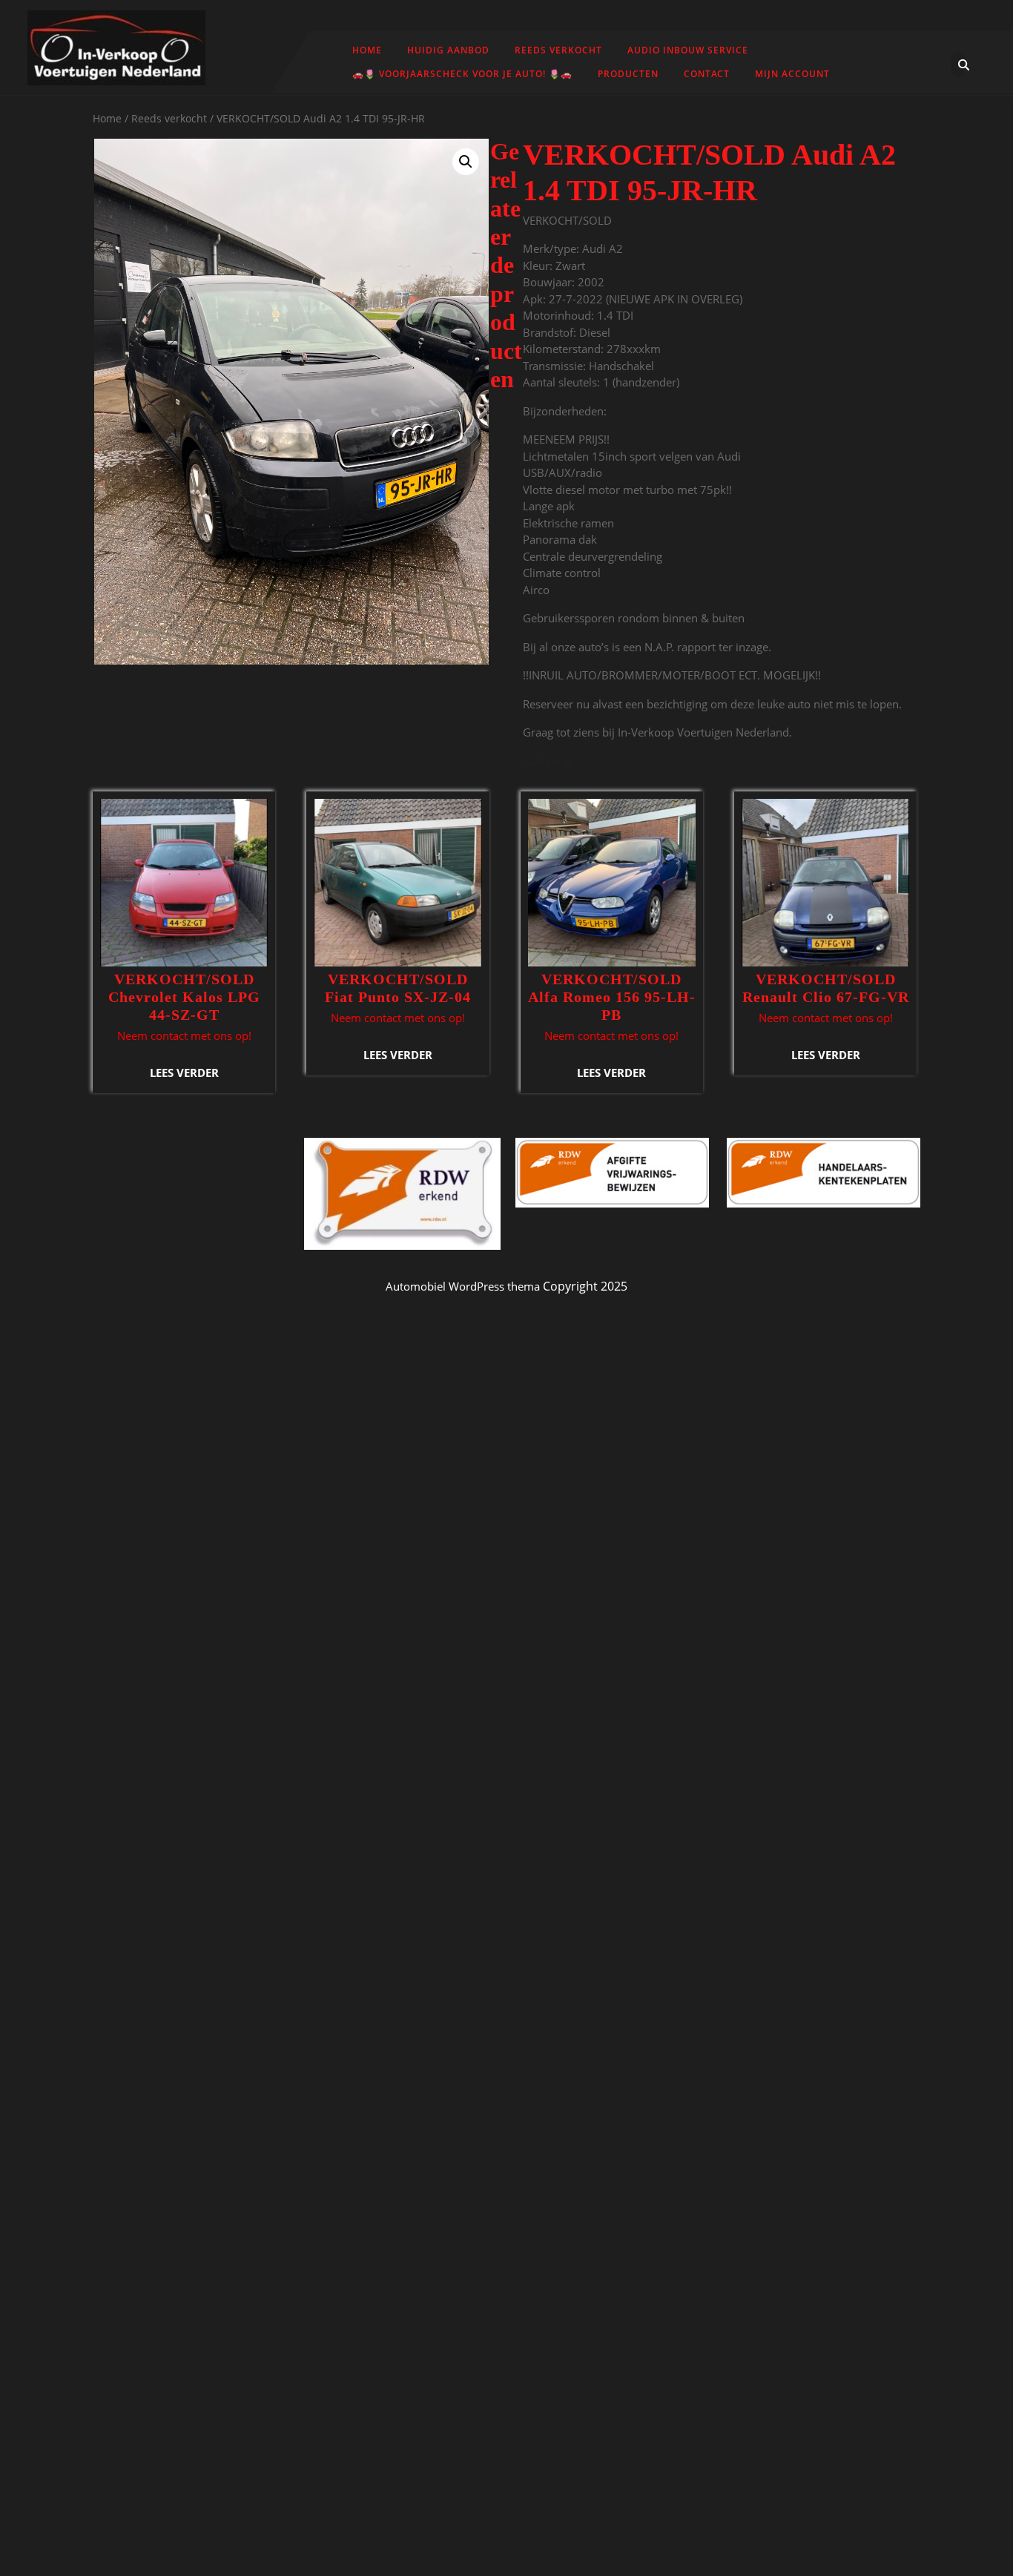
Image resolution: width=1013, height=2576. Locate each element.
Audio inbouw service (688, 50)
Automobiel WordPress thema (463, 1286)
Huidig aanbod (448, 50)
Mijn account (792, 74)
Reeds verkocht (558, 50)
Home (367, 50)
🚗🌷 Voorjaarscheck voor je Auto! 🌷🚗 (462, 74)
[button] (466, 162)
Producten (628, 74)
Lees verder (184, 1073)
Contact (707, 74)
